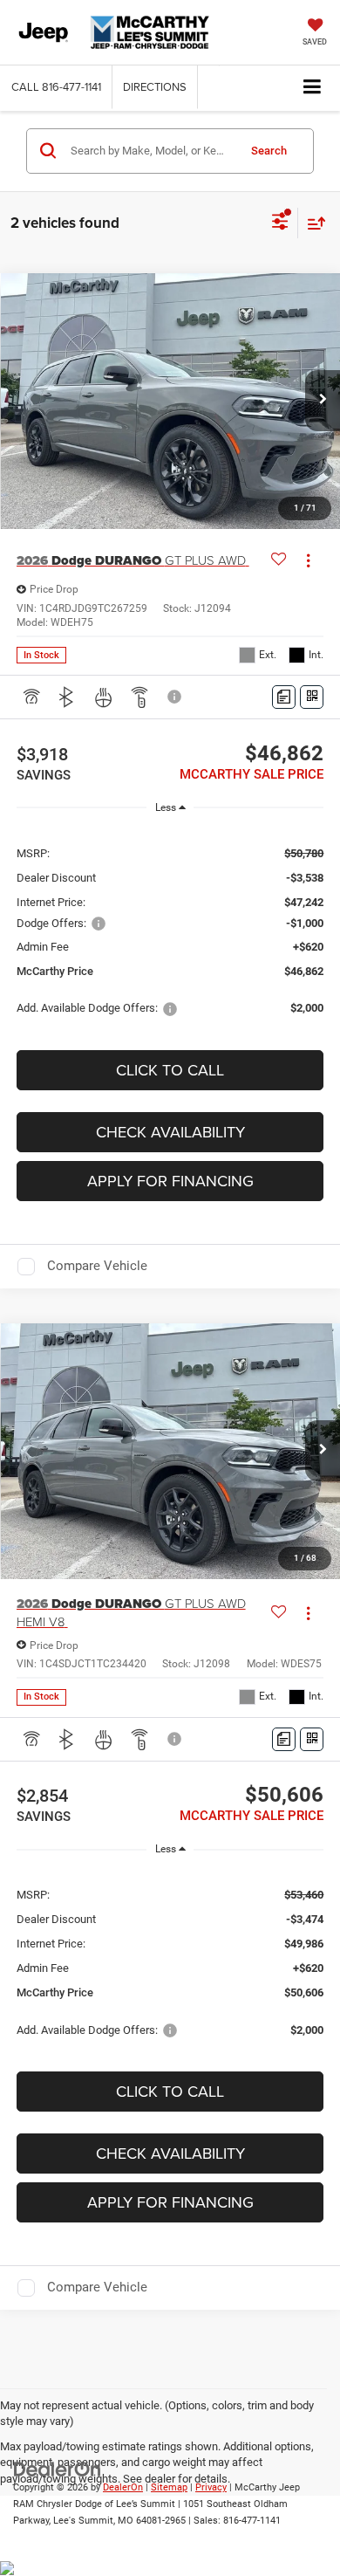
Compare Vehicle (97, 1266)
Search (269, 151)
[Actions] (308, 561)
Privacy (211, 2487)
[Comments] (284, 697)
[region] (170, 930)
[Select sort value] (312, 223)
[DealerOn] (58, 2469)
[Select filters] (280, 223)
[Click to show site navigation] (313, 88)
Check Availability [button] (170, 1132)
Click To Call (170, 1070)
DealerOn (123, 2487)
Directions (155, 86)
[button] (56, 87)
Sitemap (169, 2487)
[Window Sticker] (312, 697)
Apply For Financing (170, 1181)
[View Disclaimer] (176, 697)
